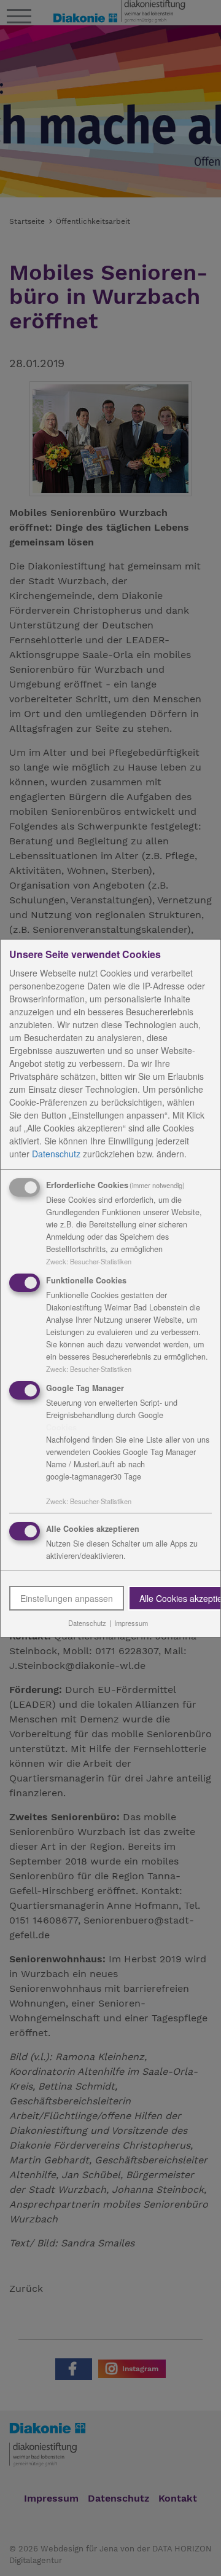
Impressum (131, 1623)
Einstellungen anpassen (67, 1598)
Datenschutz (56, 1154)
